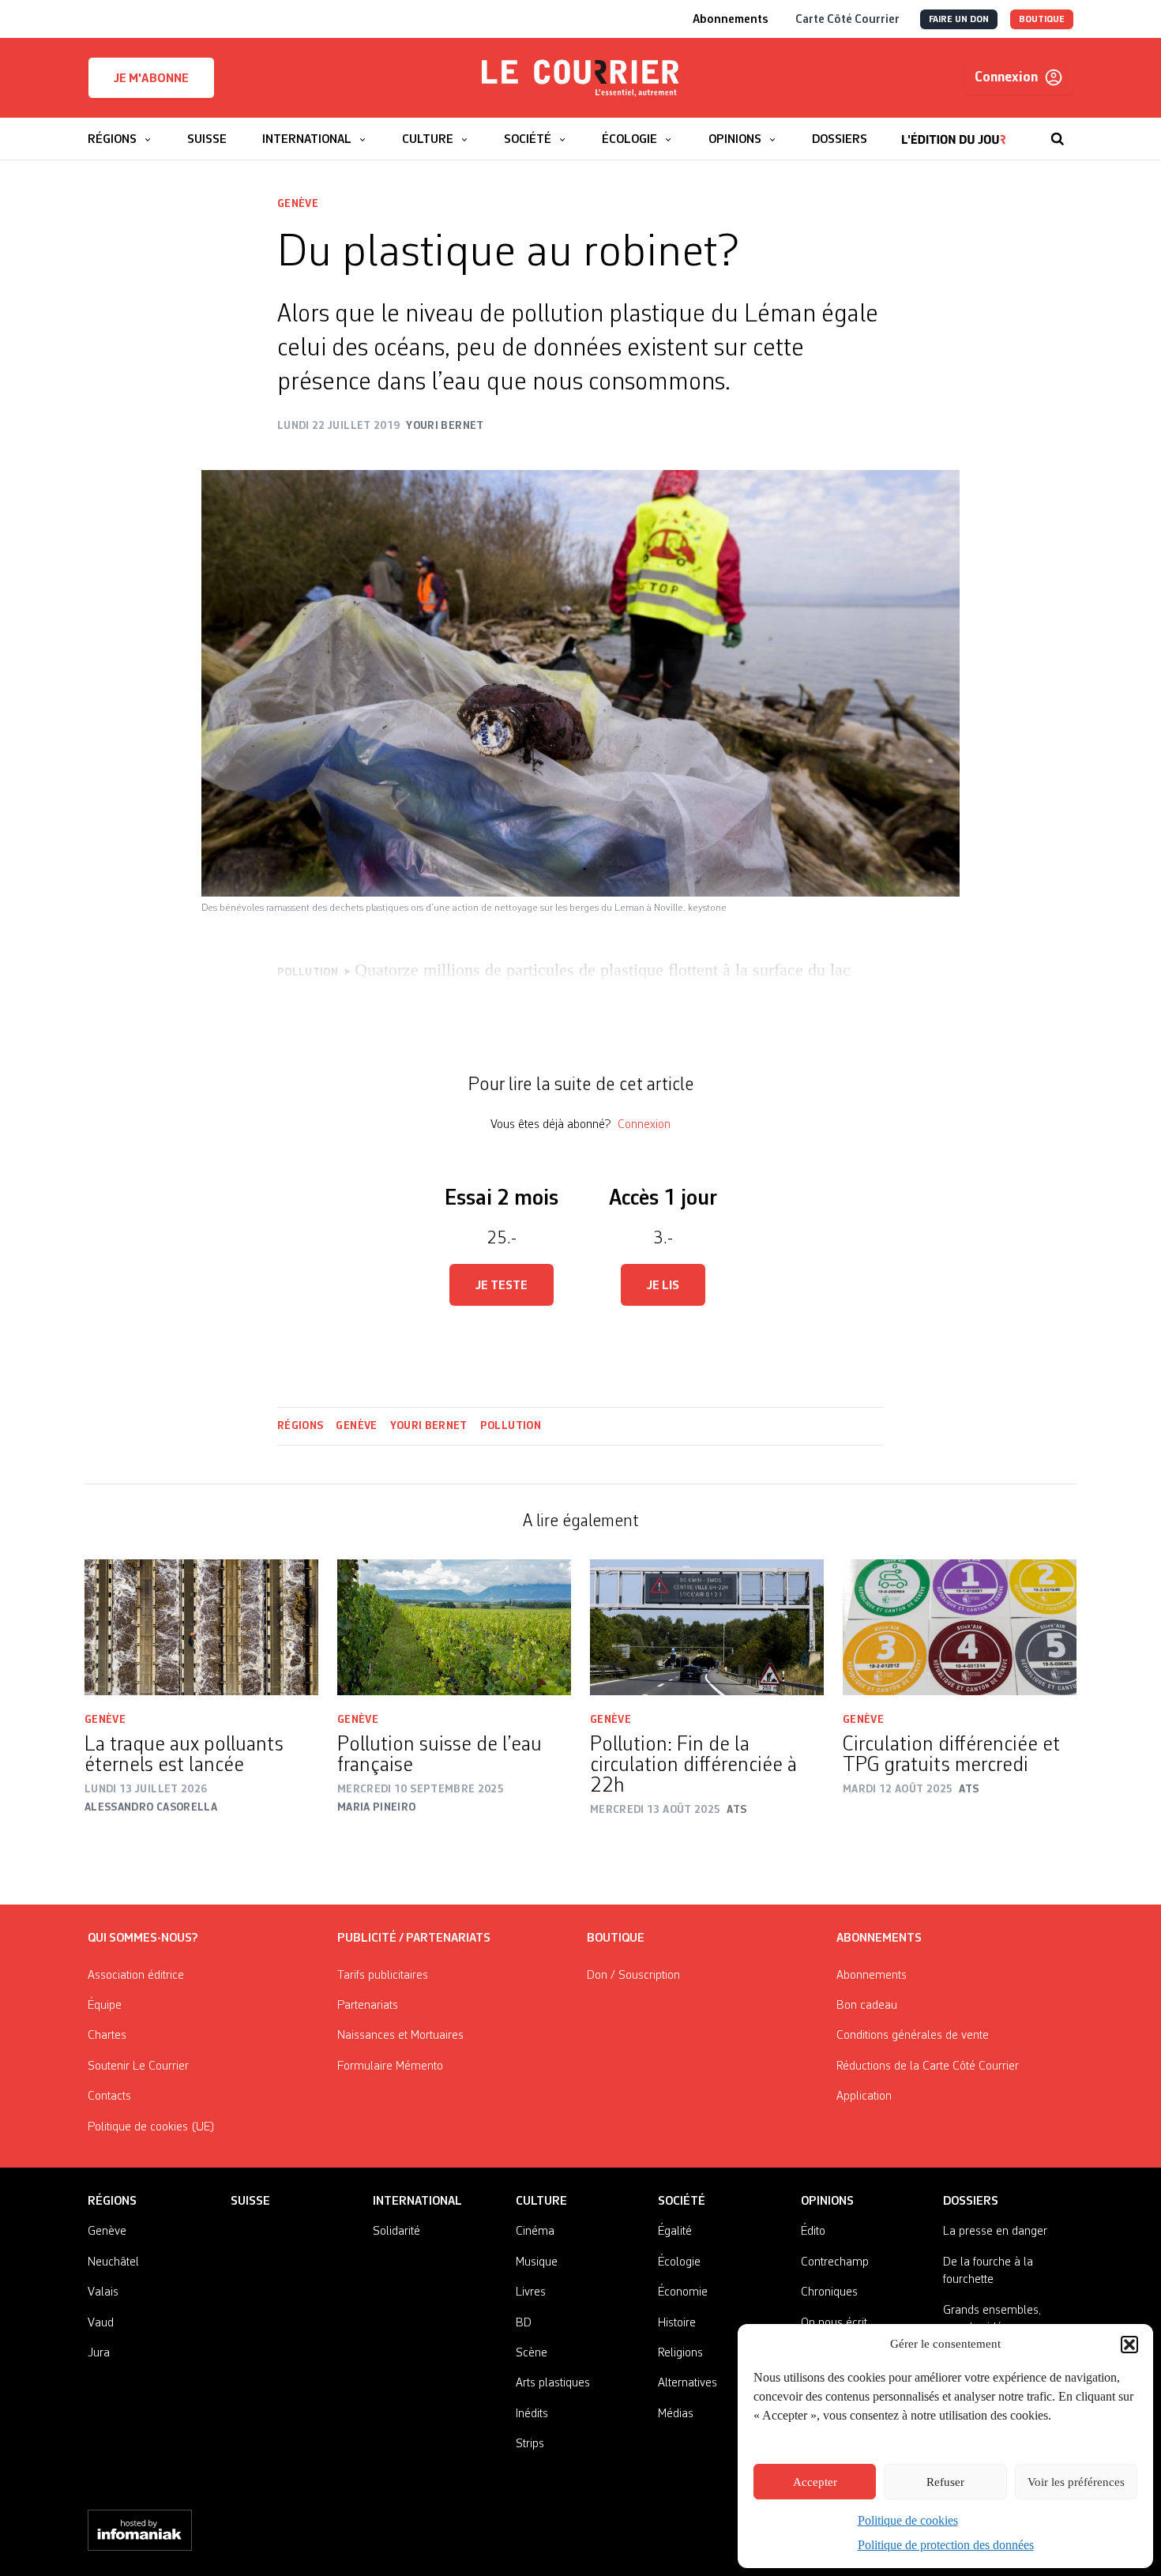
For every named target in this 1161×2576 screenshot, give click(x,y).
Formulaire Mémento (390, 2066)
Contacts (109, 2097)
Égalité (675, 2232)
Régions (300, 1426)
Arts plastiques (553, 2383)
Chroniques (829, 2292)
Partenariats (368, 2006)
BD (524, 2323)
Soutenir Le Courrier (138, 2066)
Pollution (511, 1426)
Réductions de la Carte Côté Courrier (928, 2066)
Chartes (107, 2036)
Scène (532, 2353)
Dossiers (971, 2202)
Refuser (945, 2482)
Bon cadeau (867, 2006)
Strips (530, 2444)
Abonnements (872, 1976)
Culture (541, 2202)
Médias (676, 2414)
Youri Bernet (429, 1426)
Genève (298, 204)
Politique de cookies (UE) (151, 2127)
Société (682, 2202)
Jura (99, 2353)
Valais (103, 2292)
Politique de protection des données (946, 2545)
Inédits (532, 2414)
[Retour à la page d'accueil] (580, 78)
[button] (1129, 2345)
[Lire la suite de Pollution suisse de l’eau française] (454, 1628)
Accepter (815, 2482)
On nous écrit (834, 2323)
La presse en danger (995, 2232)
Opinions (827, 2202)
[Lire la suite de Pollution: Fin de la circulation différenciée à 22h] (707, 1628)
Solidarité (396, 2232)
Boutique (616, 1939)
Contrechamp (835, 2262)
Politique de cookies (908, 2520)
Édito (813, 2232)
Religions (680, 2353)
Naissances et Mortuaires (400, 2036)
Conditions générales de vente (913, 2036)
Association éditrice (136, 1976)
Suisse (250, 2202)
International (417, 2202)
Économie (683, 2292)
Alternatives (688, 2383)
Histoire (677, 2323)
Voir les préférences (1076, 2482)
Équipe (105, 2006)
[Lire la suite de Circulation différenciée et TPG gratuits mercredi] (960, 1628)
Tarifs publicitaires (383, 1976)
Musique (537, 2262)
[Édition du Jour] (954, 131)
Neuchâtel (113, 2262)
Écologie (679, 2262)
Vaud (101, 2323)
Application (864, 2097)
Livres (531, 2292)
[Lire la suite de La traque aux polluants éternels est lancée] (201, 1628)
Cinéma (535, 2232)
